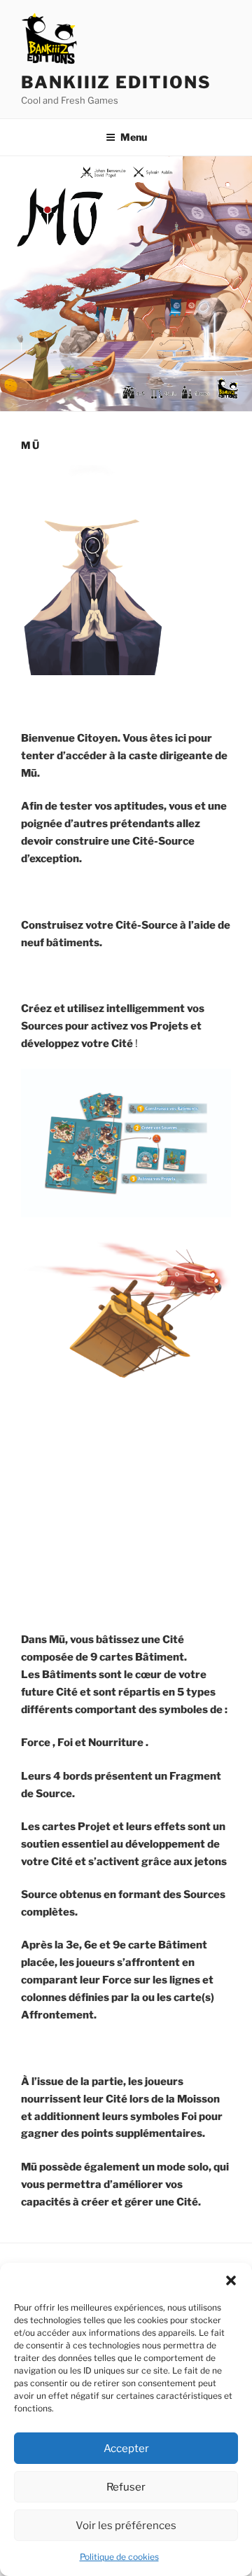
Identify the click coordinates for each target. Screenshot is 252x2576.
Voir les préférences (126, 2526)
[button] (231, 2280)
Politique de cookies (119, 2557)
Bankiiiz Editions (116, 82)
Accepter (126, 2449)
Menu (134, 137)
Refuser (126, 2487)
